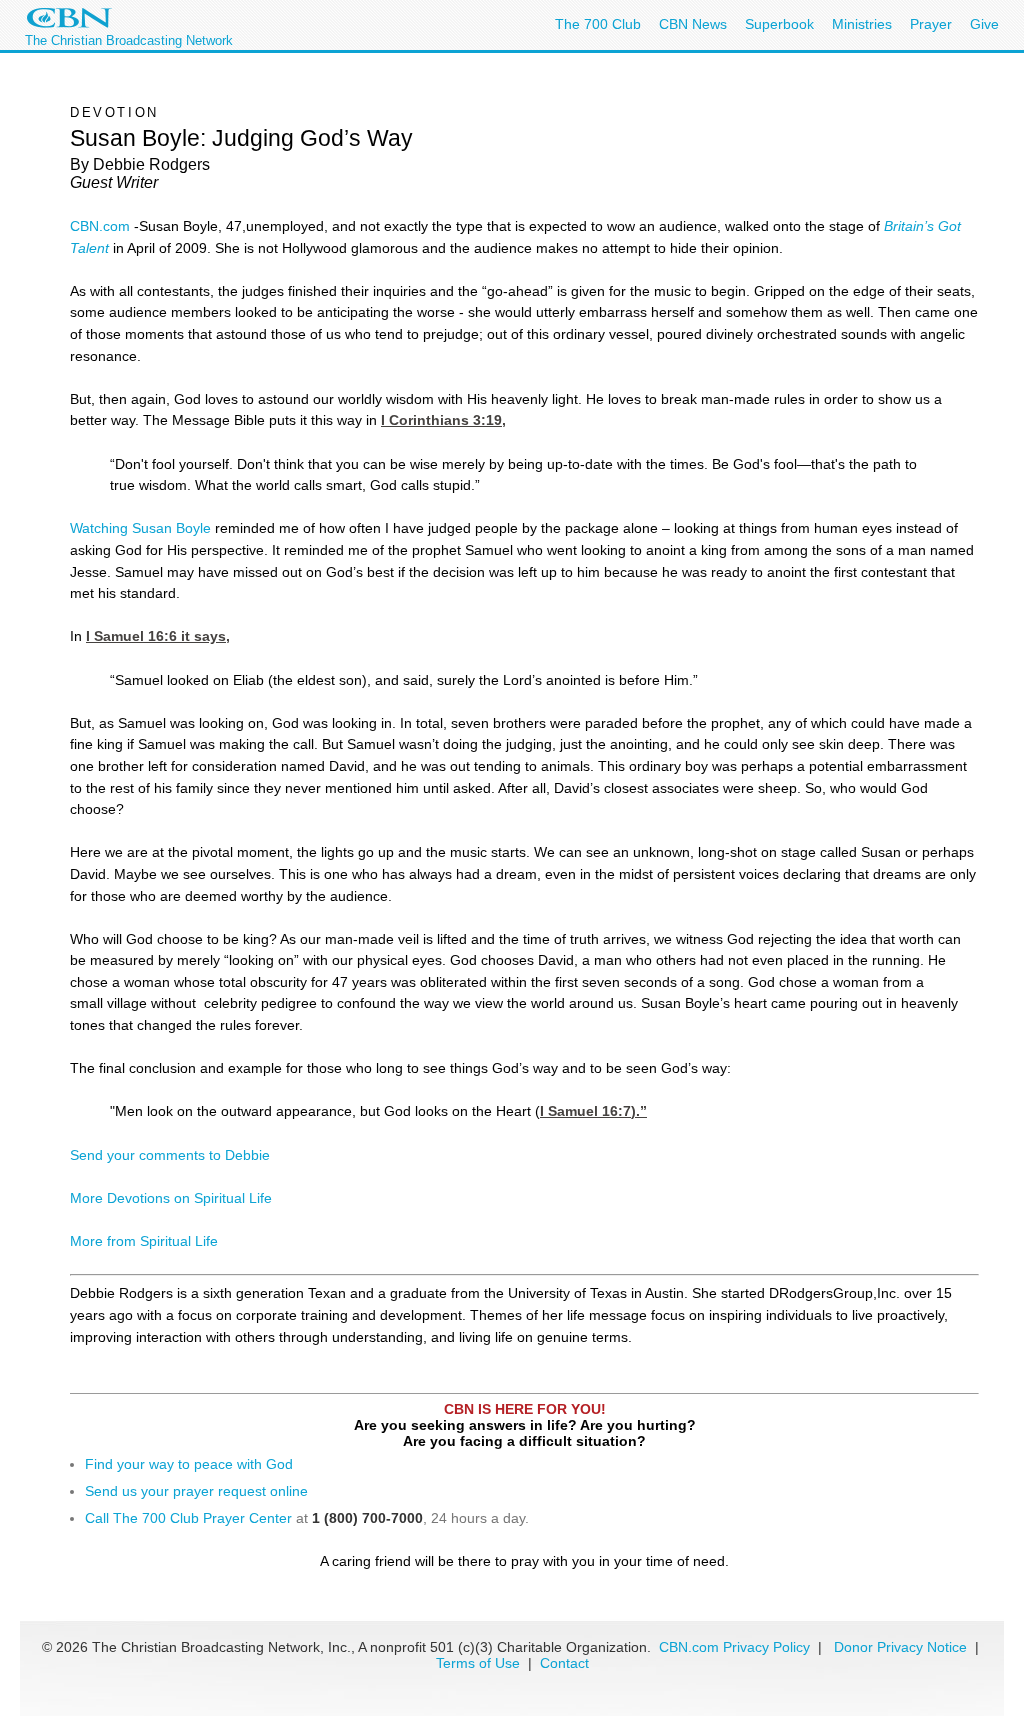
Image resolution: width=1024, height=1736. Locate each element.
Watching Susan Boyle (140, 528)
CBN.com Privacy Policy (734, 1647)
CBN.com (100, 226)
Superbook (779, 24)
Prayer (931, 24)
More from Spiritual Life (144, 1241)
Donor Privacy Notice (900, 1647)
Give (984, 24)
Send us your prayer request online (196, 1491)
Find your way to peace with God (189, 1464)
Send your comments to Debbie (170, 1155)
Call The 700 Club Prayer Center (188, 1518)
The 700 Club (598, 24)
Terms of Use (480, 1663)
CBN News (693, 24)
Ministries (862, 24)
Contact (564, 1663)
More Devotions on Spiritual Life (171, 1198)
